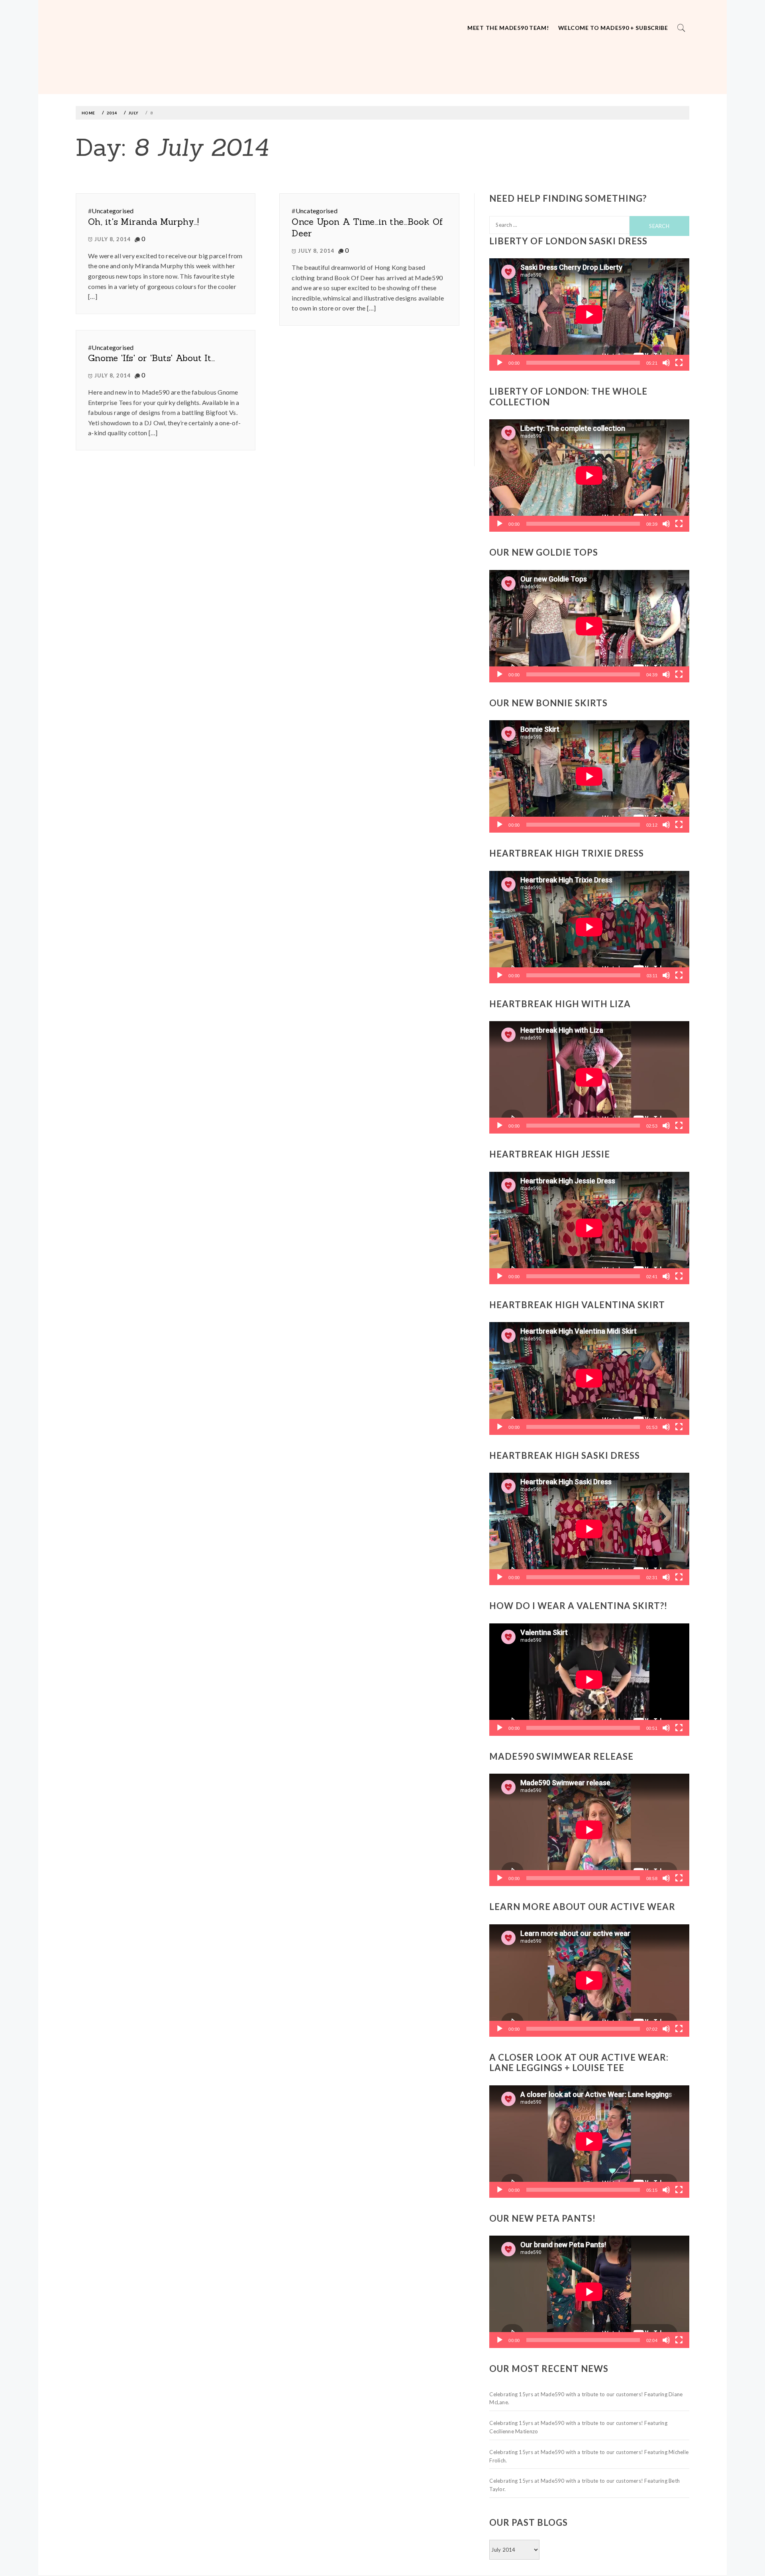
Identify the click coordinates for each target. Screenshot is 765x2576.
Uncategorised (113, 211)
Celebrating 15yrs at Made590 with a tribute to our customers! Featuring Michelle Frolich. (589, 2456)
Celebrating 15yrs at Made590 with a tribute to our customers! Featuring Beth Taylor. (585, 2485)
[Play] (500, 363)
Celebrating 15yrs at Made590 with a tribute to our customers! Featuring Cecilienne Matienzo (578, 2427)
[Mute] (666, 363)
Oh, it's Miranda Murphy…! (144, 222)
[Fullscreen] (679, 363)
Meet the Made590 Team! (508, 28)
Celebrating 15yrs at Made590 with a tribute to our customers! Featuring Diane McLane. (586, 2398)
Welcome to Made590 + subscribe (613, 28)
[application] (589, 314)
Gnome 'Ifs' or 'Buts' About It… (151, 358)
